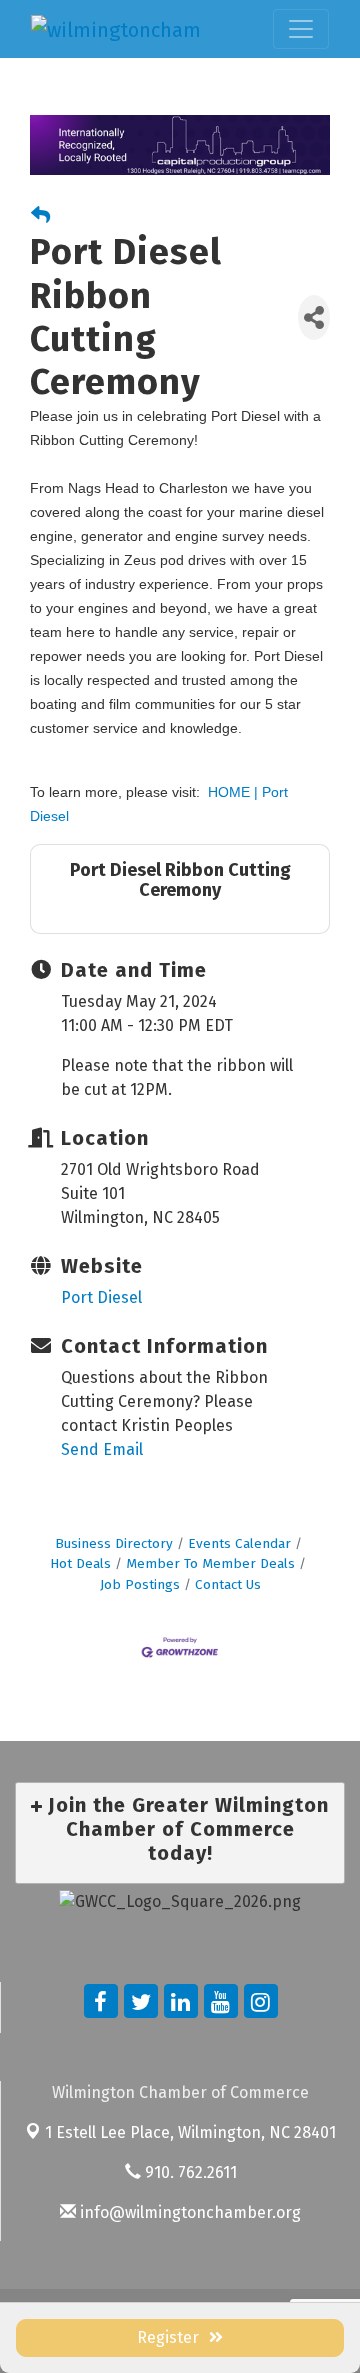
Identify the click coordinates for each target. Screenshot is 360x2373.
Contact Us (228, 1584)
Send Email (102, 1449)
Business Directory (114, 1543)
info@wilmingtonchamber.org (188, 2212)
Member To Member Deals (210, 1563)
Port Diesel (101, 1297)
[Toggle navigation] (301, 29)
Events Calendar (239, 1543)
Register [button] (168, 2337)
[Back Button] (40, 216)
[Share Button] (314, 317)
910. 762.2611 (189, 2172)
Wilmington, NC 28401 (190, 2132)
